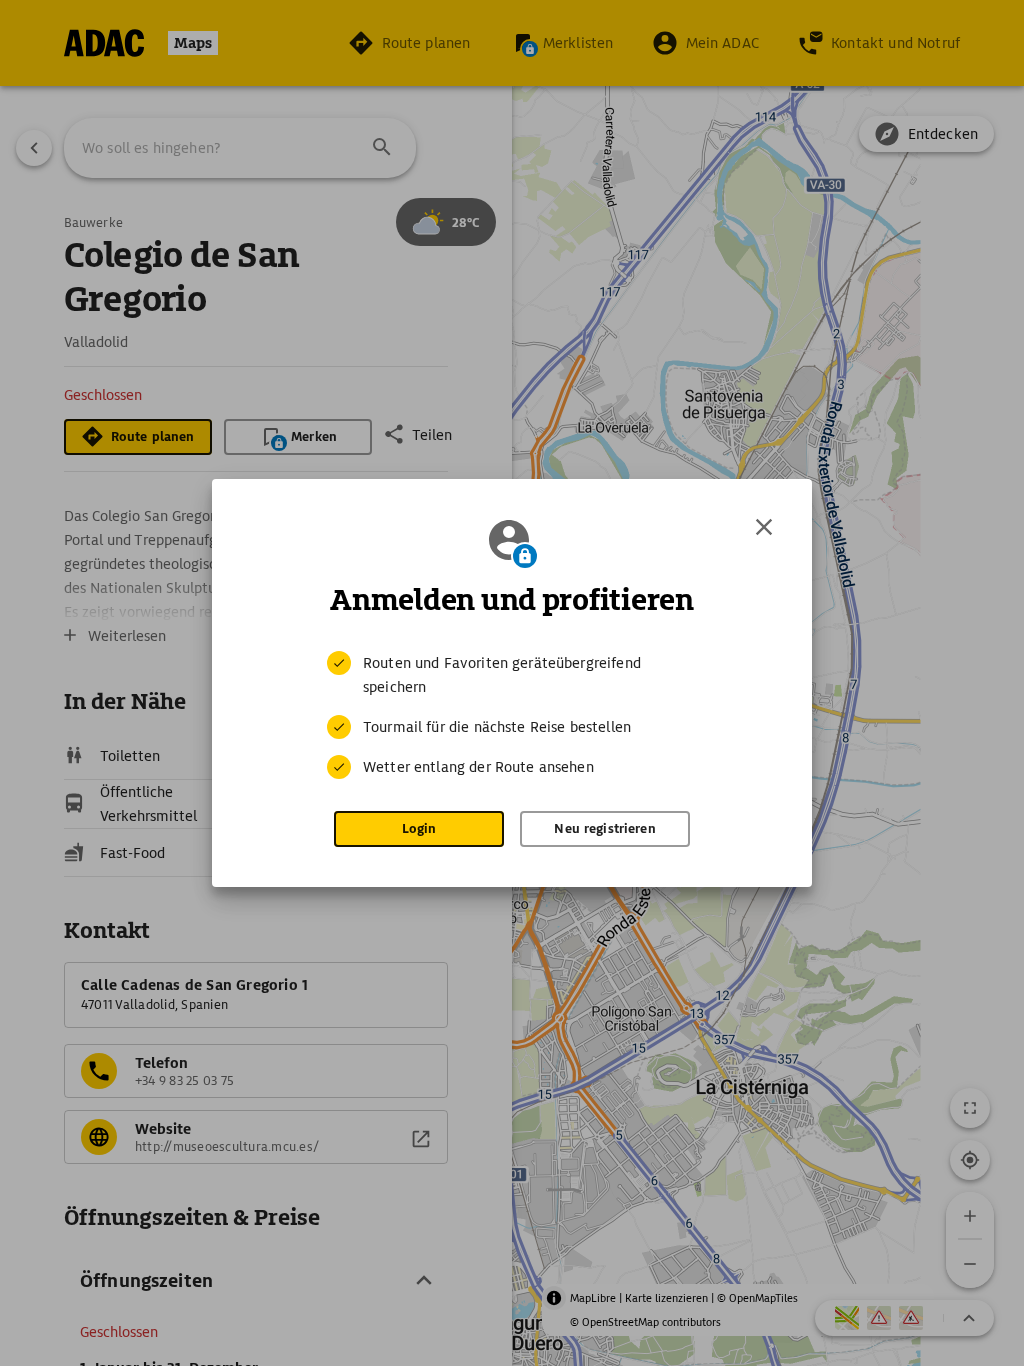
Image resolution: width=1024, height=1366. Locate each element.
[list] (512, 715)
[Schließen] (764, 527)
